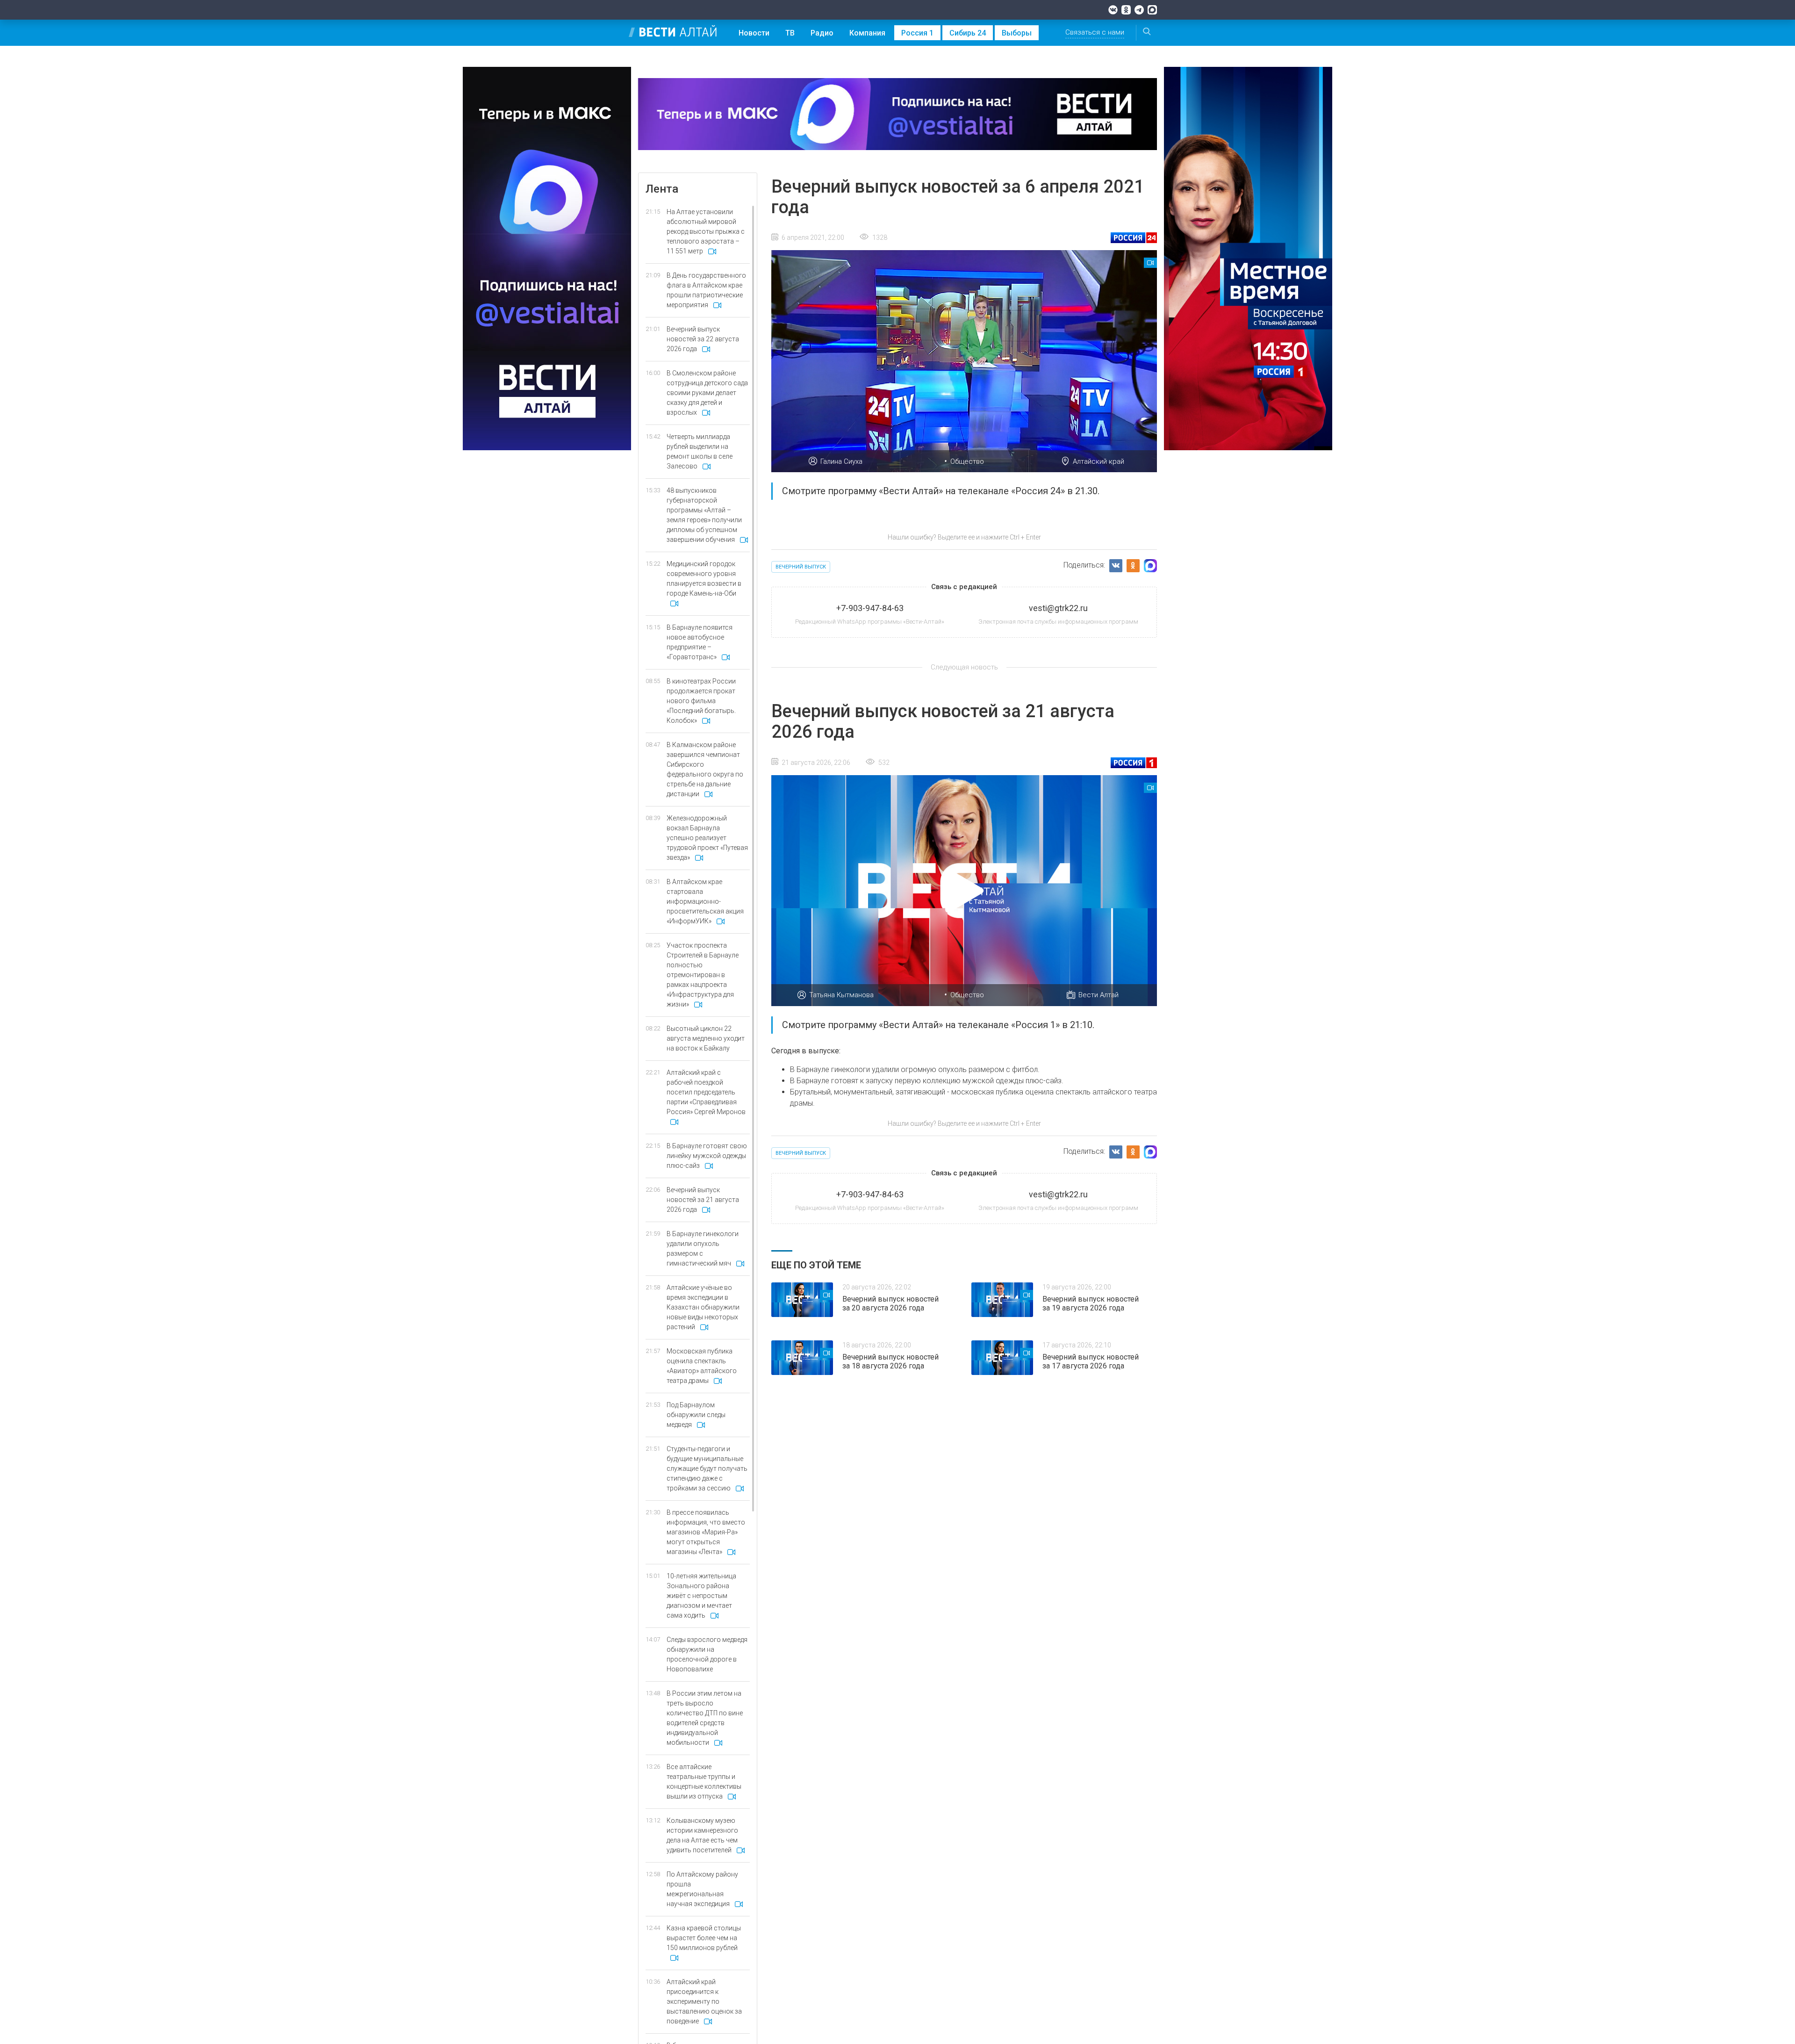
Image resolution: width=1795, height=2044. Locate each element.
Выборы (1017, 33)
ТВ (790, 33)
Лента (662, 189)
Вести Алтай (1099, 995)
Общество (967, 461)
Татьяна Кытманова (841, 995)
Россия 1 (917, 33)
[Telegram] (1139, 10)
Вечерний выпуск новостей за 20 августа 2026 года (890, 1303)
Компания (867, 33)
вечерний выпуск (801, 567)
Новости (754, 33)
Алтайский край (1099, 461)
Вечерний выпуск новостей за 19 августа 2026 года (1091, 1303)
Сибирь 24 (968, 33)
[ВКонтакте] (1113, 10)
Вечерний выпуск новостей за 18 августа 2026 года (890, 1361)
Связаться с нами (1095, 32)
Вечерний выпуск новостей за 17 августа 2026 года (1091, 1361)
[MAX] (1152, 10)
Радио (822, 33)
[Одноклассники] (1126, 10)
